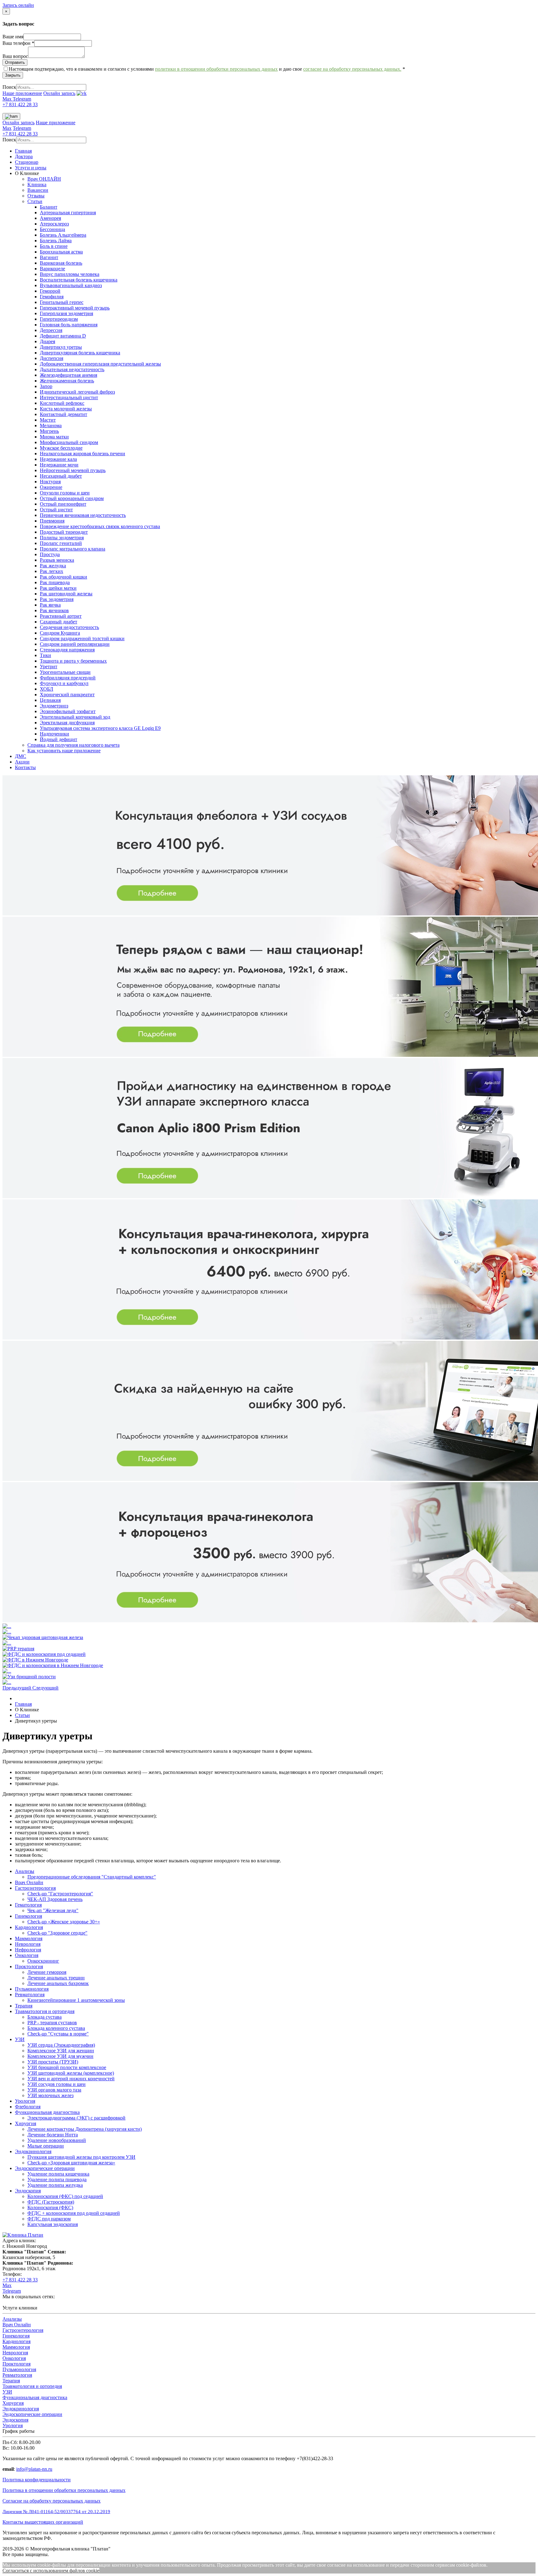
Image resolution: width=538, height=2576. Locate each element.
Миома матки (54, 437)
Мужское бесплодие (61, 448)
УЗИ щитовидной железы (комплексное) (71, 2073)
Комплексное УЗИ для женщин (61, 2051)
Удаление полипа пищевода (57, 2179)
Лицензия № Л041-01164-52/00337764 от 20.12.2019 (56, 2512)
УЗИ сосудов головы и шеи (57, 2084)
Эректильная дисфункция (67, 723)
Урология (25, 2101)
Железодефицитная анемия (68, 375)
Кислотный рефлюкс (62, 403)
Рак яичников (54, 610)
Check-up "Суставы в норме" (58, 2034)
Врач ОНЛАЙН (44, 179)
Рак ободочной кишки (64, 577)
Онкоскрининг (43, 1961)
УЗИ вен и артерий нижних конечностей (71, 2079)
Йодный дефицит (59, 739)
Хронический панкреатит (67, 695)
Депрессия (51, 330)
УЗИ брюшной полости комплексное (67, 2067)
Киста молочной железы (66, 409)
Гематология (28, 1905)
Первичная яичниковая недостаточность (83, 515)
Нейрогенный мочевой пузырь (73, 470)
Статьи (35, 201)
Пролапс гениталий (61, 543)
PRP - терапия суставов (52, 2023)
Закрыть (13, 75)
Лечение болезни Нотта (53, 2135)
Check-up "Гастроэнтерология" (60, 1894)
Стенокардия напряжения (67, 650)
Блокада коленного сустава (56, 2028)
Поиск (9, 87)
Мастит (48, 420)
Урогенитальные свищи (65, 672)
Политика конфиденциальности (37, 2480)
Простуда (50, 554)
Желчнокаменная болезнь (67, 381)
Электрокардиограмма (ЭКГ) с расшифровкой (76, 2118)
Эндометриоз (54, 706)
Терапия (24, 2006)
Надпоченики (54, 734)
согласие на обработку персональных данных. (352, 69)
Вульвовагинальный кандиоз (71, 285)
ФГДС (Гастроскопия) (51, 2202)
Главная (23, 151)
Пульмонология (32, 1989)
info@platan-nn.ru (34, 2469)
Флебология (28, 2107)
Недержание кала (58, 459)
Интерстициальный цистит (69, 397)
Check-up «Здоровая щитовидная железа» (71, 2163)
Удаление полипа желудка (55, 2185)
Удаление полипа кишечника (58, 2174)
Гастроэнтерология (35, 1888)
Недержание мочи (59, 465)
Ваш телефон (18, 43)
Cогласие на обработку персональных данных (52, 2501)
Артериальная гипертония (68, 213)
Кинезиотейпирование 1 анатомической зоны (76, 2000)
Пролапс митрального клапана (73, 549)
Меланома (51, 425)
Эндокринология (33, 2151)
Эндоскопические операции (45, 2168)
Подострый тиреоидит (64, 532)
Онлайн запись (59, 93)
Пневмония (52, 521)
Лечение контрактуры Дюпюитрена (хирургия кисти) (85, 2129)
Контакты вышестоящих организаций (43, 2522)
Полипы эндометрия (62, 538)
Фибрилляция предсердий (68, 678)
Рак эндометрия (57, 599)
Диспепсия (52, 358)
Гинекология (28, 1916)
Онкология (27, 1955)
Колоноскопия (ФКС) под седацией (65, 2196)
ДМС (21, 756)
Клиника (37, 184)
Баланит (49, 207)
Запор (46, 386)
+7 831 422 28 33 (20, 104)
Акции (22, 762)
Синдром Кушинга (60, 633)
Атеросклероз (54, 224)
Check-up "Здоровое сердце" (57, 1933)
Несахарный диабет (61, 476)
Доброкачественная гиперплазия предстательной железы (100, 364)
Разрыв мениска (57, 560)
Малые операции (46, 2146)
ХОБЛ (47, 689)
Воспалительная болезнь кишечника (79, 280)
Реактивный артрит (61, 616)
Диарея (47, 341)
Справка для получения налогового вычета (73, 745)
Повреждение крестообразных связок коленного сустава (100, 526)
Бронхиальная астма (61, 252)
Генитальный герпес (62, 302)
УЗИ (20, 2039)
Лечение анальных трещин (56, 1978)
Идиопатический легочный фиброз (77, 392)
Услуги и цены (31, 168)
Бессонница (52, 229)
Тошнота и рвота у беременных (73, 661)
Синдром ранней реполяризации (75, 644)
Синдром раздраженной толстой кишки (82, 638)
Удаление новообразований (57, 2140)
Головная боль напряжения (69, 325)
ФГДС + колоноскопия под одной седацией (74, 2213)
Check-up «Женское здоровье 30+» (64, 1922)
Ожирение (51, 487)
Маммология (29, 1938)
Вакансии (38, 190)
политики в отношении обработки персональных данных (216, 69)
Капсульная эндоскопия (53, 2224)
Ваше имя (13, 37)
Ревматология (30, 1995)
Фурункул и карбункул (64, 683)
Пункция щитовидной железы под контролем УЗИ (81, 2157)
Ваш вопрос (15, 56)
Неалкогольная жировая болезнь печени (83, 454)
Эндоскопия (28, 2191)
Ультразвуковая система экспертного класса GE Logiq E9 (100, 728)
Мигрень (49, 431)
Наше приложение (22, 93)
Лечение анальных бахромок (58, 1983)
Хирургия (26, 2123)
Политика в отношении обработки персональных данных (64, 2490)
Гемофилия (52, 297)
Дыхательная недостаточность (72, 369)
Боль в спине (54, 246)
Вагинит (49, 257)
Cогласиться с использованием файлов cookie (51, 2571)
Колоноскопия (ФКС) (50, 2207)
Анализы (25, 1871)
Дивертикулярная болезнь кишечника (80, 353)
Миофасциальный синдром (69, 442)
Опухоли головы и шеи (65, 493)
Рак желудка (53, 566)
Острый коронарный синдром (72, 498)
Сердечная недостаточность (69, 627)
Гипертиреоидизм (59, 319)
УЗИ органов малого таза (54, 2090)
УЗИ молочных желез (50, 2095)
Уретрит (49, 666)
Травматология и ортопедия (45, 2011)
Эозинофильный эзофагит (68, 711)
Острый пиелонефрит (63, 504)
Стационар (27, 162)
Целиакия (50, 700)
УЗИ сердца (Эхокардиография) (61, 2045)
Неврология (28, 1944)
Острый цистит (56, 510)
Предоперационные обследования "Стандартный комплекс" (92, 1877)
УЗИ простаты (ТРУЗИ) (53, 2062)
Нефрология (28, 1950)
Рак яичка (50, 605)
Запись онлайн (18, 5)
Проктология (29, 1966)
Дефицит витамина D (63, 336)
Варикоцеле (52, 269)
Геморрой (50, 291)
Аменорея (50, 218)
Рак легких (52, 571)
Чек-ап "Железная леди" (53, 1910)
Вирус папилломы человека (70, 274)
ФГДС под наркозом (49, 2219)
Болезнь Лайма (56, 241)
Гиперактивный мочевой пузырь (75, 308)
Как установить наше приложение (64, 751)
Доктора (24, 156)
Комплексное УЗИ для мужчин (60, 2056)
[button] (17, 1688)
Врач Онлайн (29, 1882)
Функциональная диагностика (47, 2112)
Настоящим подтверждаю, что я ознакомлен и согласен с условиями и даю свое (207, 69)
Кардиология (29, 1927)
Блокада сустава (45, 2017)
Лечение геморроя (47, 1972)
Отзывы (36, 196)
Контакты (25, 767)
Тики (45, 655)
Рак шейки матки (58, 588)
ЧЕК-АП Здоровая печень (55, 1899)
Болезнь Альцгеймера (63, 235)
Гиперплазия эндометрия (66, 313)
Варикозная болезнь (61, 263)
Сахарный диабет (59, 622)
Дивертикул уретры (61, 347)
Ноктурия (50, 482)
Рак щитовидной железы (66, 594)
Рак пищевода (55, 582)
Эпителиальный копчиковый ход (75, 717)
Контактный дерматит (64, 414)
